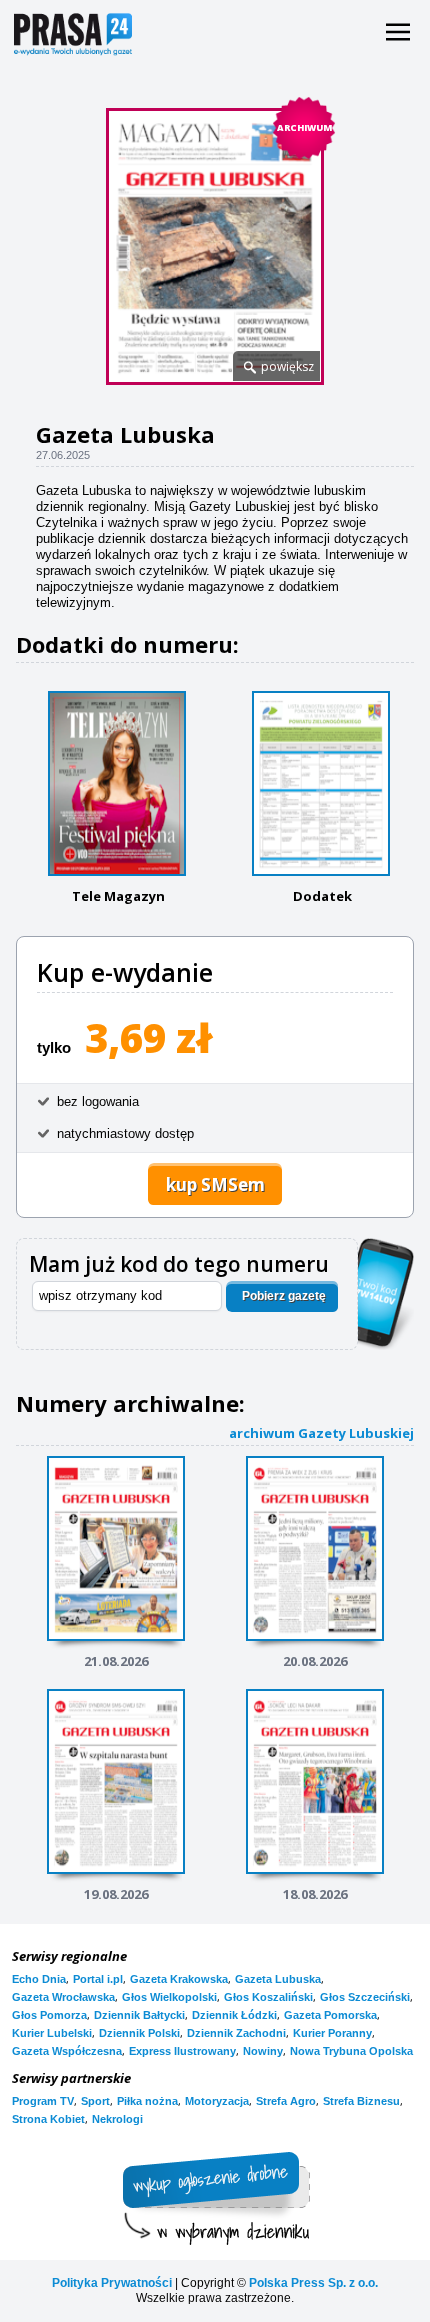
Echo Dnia (39, 1979)
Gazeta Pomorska (330, 2015)
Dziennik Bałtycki (139, 2015)
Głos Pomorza (49, 2015)
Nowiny (263, 2051)
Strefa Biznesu (361, 2101)
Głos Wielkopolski (169, 1997)
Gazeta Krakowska (179, 1979)
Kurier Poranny (332, 2033)
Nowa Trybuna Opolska (351, 2051)
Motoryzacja (217, 2101)
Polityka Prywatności (112, 2283)
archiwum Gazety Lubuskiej (321, 1432)
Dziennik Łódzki (234, 2015)
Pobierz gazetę (284, 1296)
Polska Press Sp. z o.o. (313, 2283)
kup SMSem (215, 1184)
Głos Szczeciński (365, 1997)
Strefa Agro (286, 2101)
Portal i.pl (98, 1979)
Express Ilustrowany (182, 2051)
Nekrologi (117, 2119)
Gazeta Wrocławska (63, 1997)
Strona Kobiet (48, 2119)
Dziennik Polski (139, 2033)
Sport (95, 2101)
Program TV (43, 2101)
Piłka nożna (147, 2101)
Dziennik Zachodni (236, 2033)
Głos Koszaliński (268, 1997)
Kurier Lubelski (52, 2033)
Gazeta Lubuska (278, 1979)
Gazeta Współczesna (67, 2051)
